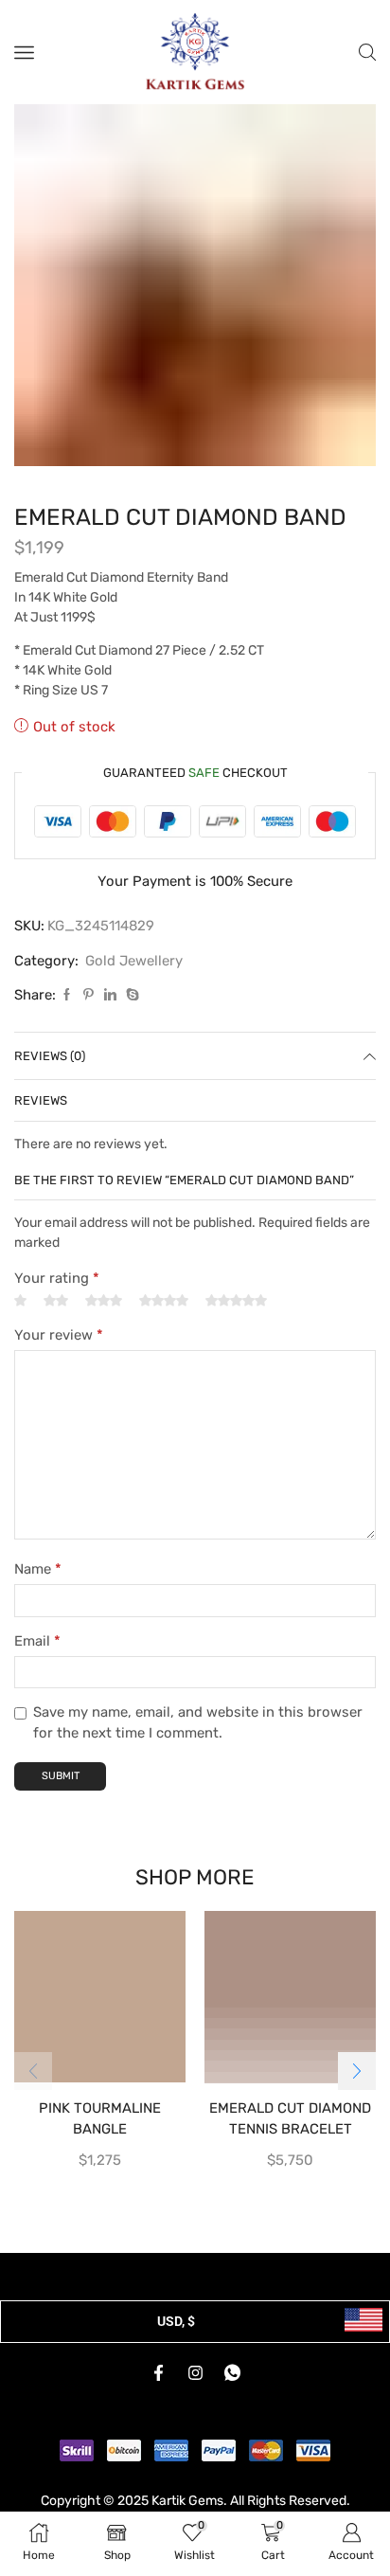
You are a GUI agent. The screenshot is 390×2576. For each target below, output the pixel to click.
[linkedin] (110, 1016)
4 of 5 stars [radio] (164, 1322)
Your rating (57, 1299)
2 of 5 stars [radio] (56, 1322)
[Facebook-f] (158, 2394)
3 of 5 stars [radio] (104, 1322)
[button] (357, 2092)
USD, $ (176, 2342)
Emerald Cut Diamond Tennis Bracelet (290, 2139)
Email (37, 1662)
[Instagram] (195, 2394)
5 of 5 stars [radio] (236, 1322)
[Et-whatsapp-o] (232, 2394)
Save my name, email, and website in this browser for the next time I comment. (198, 1743)
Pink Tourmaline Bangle (100, 2139)
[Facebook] (67, 1016)
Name (38, 1590)
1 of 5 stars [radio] (20, 1322)
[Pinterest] (89, 1016)
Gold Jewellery (134, 982)
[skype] (130, 1016)
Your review (59, 1356)
